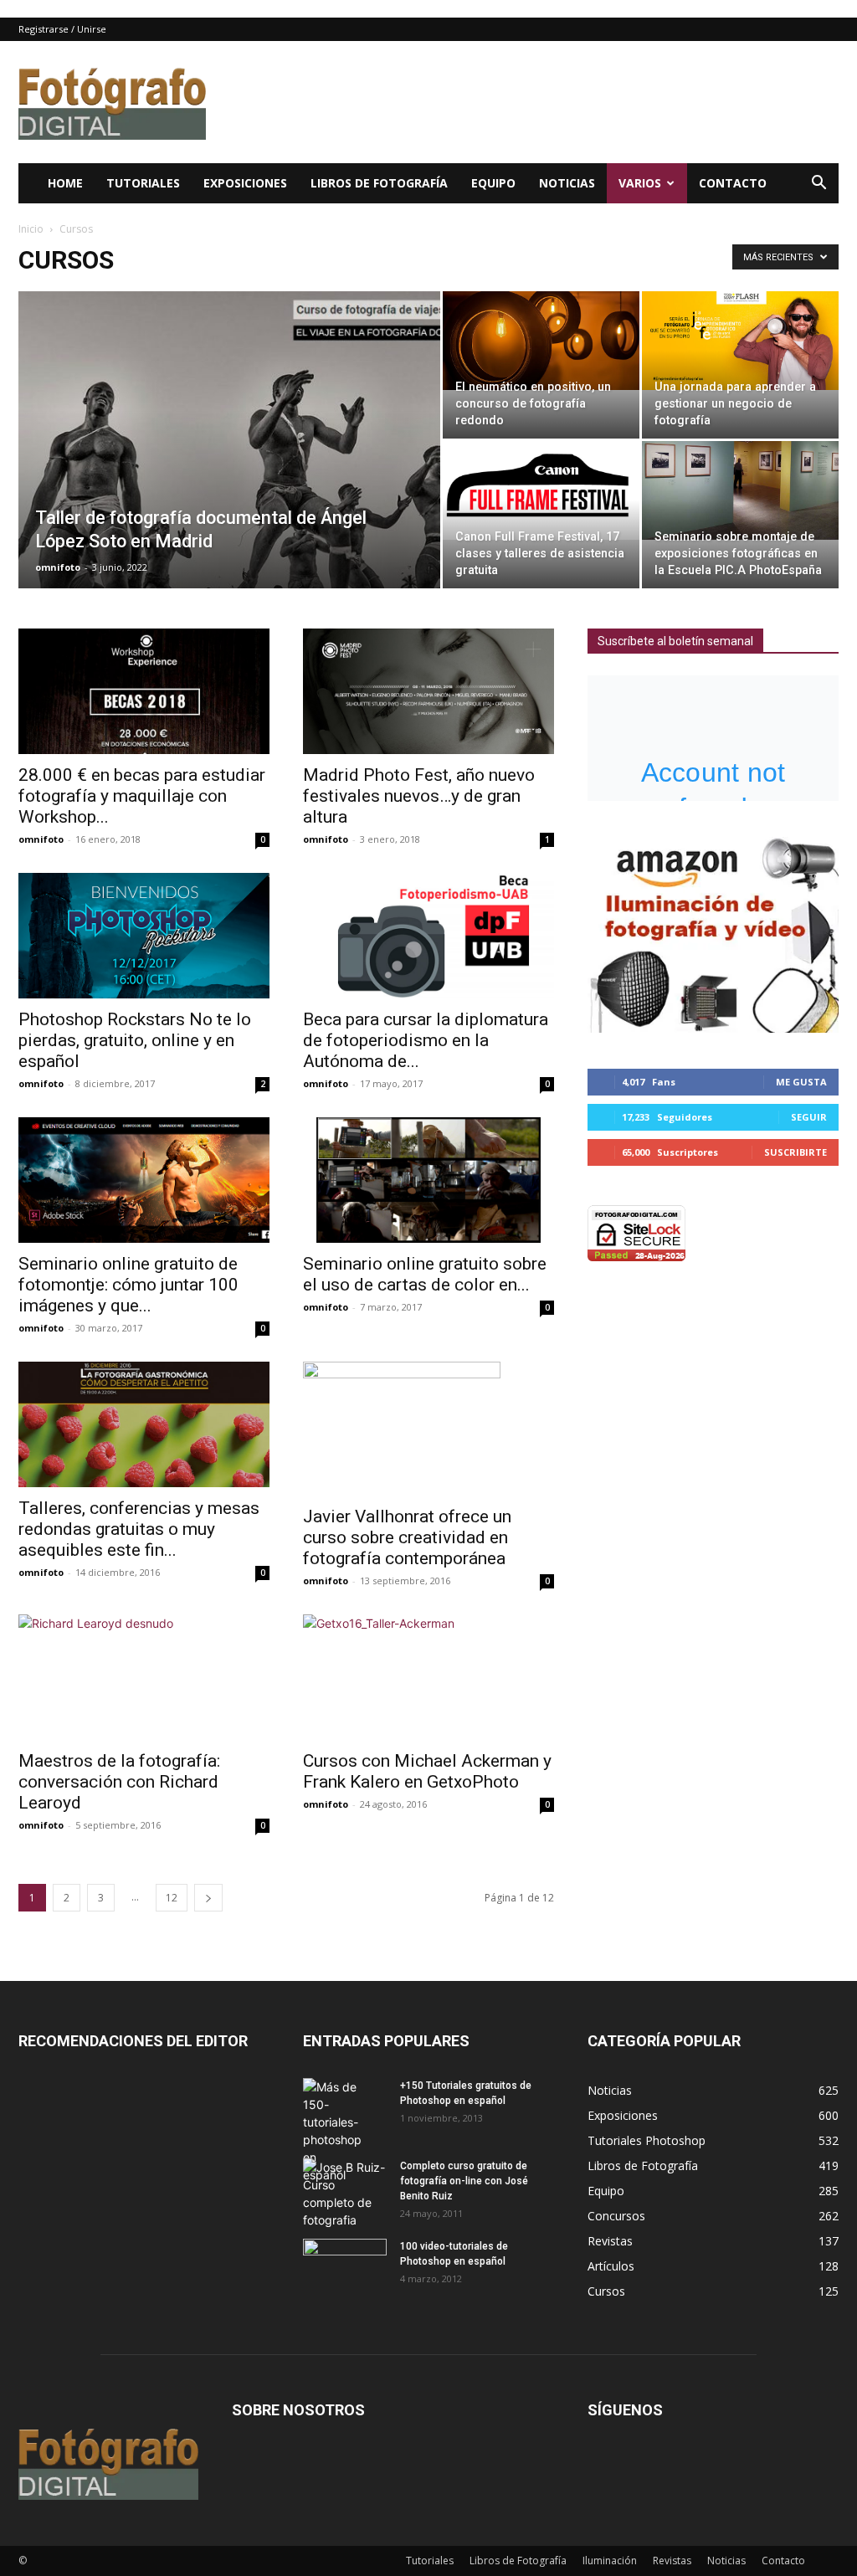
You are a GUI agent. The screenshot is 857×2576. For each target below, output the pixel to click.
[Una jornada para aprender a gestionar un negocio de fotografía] (740, 341)
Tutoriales (143, 183)
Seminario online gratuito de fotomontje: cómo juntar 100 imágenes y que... (128, 1285)
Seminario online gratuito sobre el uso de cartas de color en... (425, 1274)
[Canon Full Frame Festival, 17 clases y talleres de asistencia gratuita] (541, 490)
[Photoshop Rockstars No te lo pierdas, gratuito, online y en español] (144, 936)
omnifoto (58, 567)
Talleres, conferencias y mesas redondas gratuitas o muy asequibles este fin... (139, 1529)
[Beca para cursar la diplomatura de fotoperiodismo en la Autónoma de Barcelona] (428, 936)
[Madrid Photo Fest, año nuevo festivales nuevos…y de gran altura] (428, 691)
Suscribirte (795, 1152)
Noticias (567, 183)
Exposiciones (245, 183)
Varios (640, 183)
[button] (819, 185)
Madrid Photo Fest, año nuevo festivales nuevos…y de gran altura (419, 796)
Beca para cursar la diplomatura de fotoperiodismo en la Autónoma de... (426, 1040)
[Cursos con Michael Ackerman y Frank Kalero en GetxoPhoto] (428, 1677)
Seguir (809, 1117)
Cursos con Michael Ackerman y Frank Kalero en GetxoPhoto (427, 1771)
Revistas (672, 2561)
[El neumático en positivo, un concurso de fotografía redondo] (541, 341)
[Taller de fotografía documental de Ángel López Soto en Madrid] (229, 474)
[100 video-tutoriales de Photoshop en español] (345, 2263)
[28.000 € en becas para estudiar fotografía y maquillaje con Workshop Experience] (144, 691)
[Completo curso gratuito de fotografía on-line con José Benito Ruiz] (345, 2194)
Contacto (733, 183)
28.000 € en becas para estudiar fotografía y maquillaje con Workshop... (142, 796)
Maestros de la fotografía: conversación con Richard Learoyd (119, 1782)
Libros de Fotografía (379, 183)
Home (65, 183)
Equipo (493, 183)
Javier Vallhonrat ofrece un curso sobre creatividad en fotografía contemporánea (407, 1537)
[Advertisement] (534, 102)
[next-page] (208, 1898)
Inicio (31, 229)
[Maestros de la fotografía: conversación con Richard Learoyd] (144, 1677)
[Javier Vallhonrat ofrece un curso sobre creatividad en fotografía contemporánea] (428, 1429)
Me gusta (801, 1082)
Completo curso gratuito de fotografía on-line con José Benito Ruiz (464, 2181)
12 (172, 1898)
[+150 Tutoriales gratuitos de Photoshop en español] (332, 2131)
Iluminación (610, 2561)
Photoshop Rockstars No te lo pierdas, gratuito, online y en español (135, 1040)
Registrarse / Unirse (62, 29)
